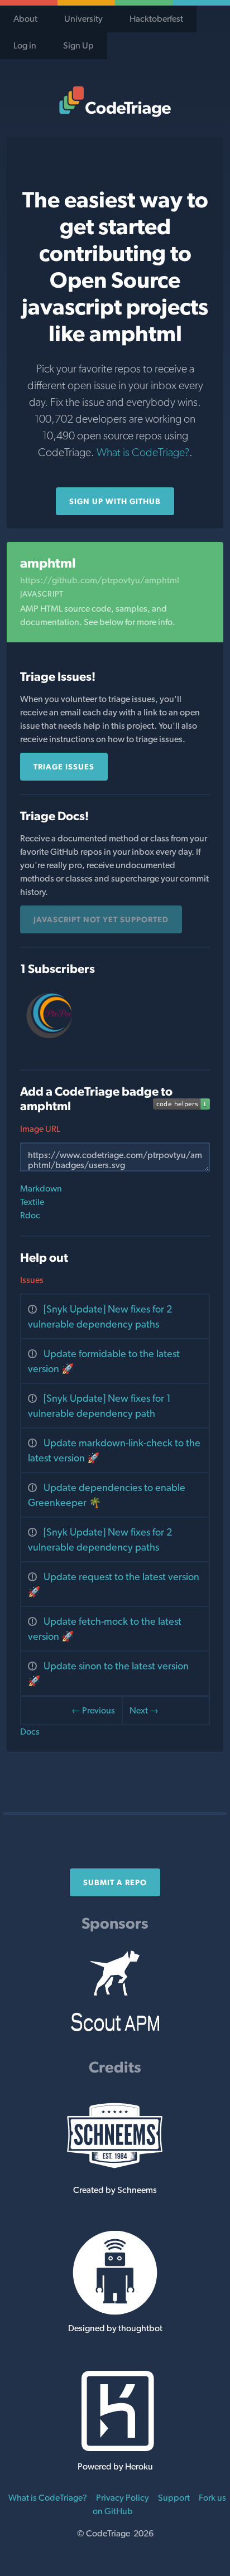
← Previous (93, 1710)
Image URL (40, 1129)
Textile (32, 1202)
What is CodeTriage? (143, 452)
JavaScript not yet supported (101, 919)
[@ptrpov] (50, 1042)
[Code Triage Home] (115, 101)
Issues (32, 1280)
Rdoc (30, 1215)
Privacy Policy (123, 2498)
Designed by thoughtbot (115, 2328)
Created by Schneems (115, 2190)
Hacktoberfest (156, 19)
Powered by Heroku (115, 2466)
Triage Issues (64, 767)
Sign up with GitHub (115, 501)
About (25, 19)
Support (174, 2498)
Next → (144, 1710)
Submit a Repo (115, 1882)
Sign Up (78, 45)
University (83, 19)
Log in (25, 45)
